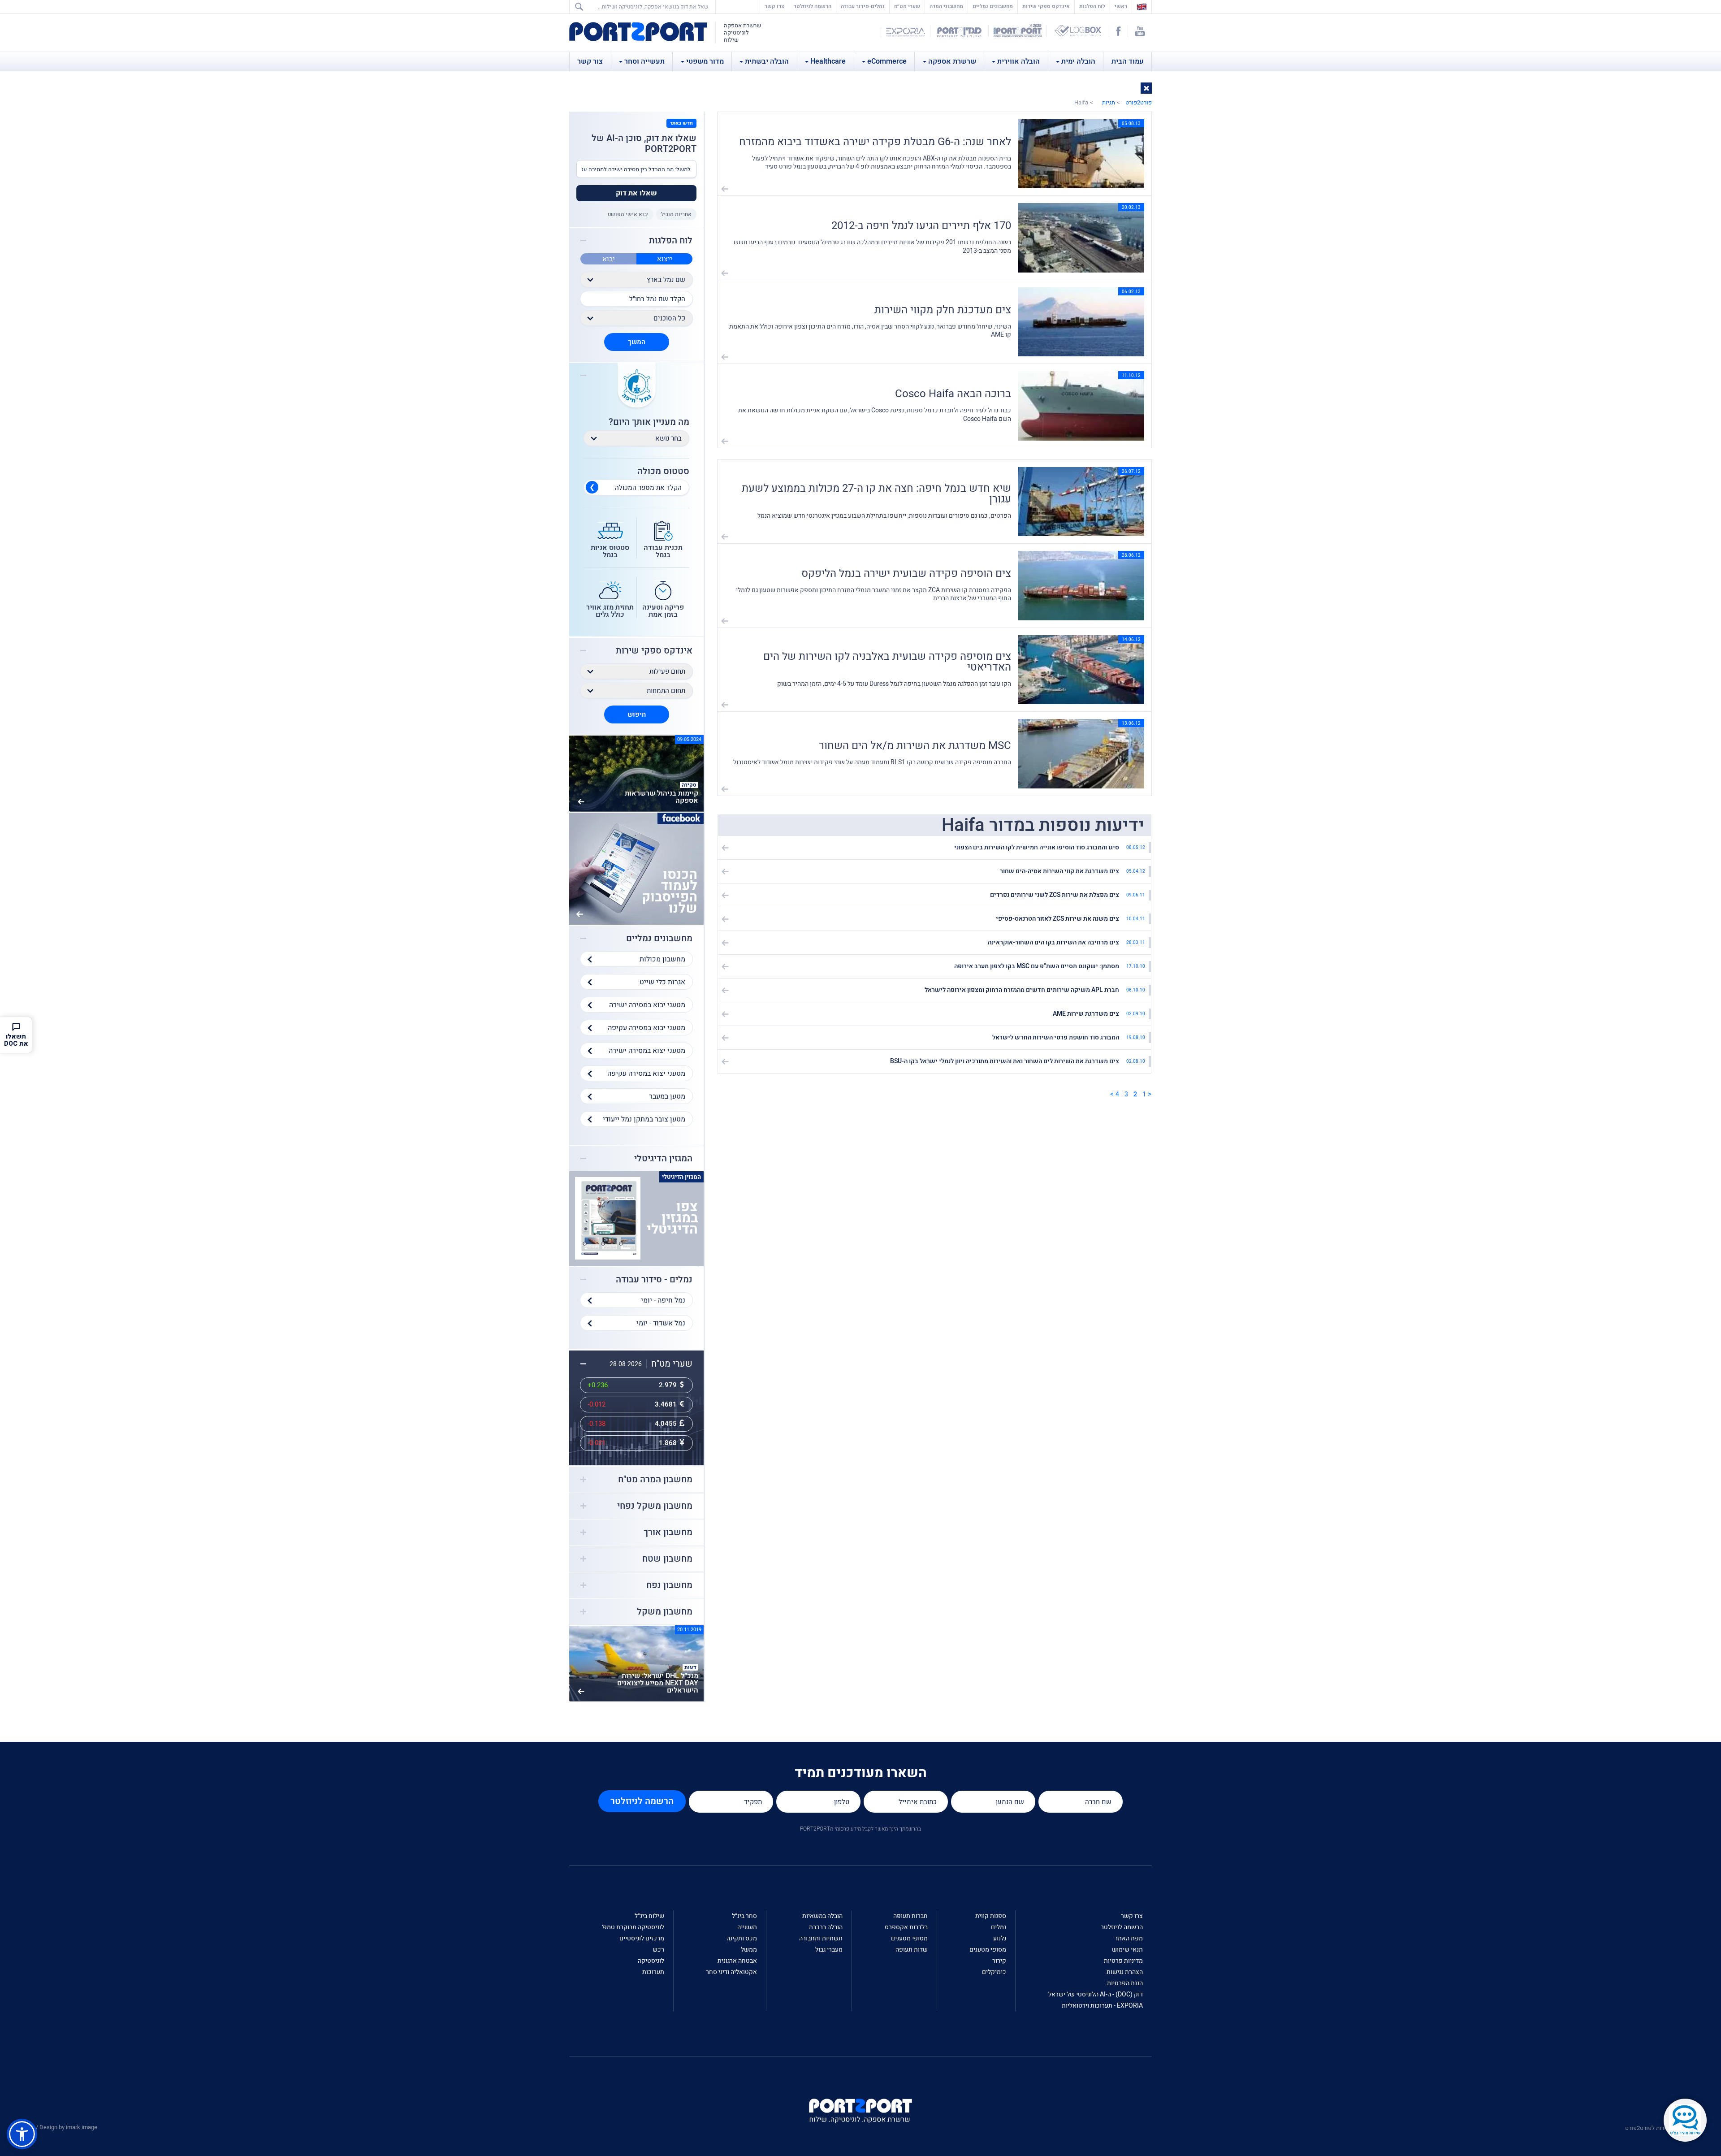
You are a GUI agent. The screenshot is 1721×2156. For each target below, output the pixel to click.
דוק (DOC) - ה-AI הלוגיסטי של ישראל (1096, 1994)
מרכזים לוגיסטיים (642, 1938)
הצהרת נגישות (1125, 1972)
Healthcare (828, 61)
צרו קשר (774, 6)
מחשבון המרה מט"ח (655, 1480)
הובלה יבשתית (767, 61)
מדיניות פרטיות (1123, 1961)
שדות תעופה (912, 1950)
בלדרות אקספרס (906, 1927)
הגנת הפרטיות (1125, 1983)
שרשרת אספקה (952, 61)
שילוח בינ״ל (649, 1916)
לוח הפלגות (1092, 6)
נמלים (999, 1927)
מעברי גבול (829, 1950)
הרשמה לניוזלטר (813, 6)
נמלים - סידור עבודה (654, 1280)
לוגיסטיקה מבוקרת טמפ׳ (633, 1927)
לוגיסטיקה (651, 1961)
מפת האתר (1129, 1938)
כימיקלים (994, 1972)
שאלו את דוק (636, 193)
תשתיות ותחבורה (821, 1938)
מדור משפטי (705, 61)
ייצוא (665, 259)
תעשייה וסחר (644, 61)
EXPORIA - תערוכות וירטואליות (1102, 2006)
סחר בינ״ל (744, 1916)
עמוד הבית (1128, 61)
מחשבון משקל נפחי (655, 1506)
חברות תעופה (910, 1916)
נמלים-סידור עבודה (863, 6)
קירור (999, 1961)
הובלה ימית (1078, 61)
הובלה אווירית (1018, 61)
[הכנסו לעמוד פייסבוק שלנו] (636, 868)
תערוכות (653, 1972)
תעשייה (747, 1927)
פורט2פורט (1139, 102)
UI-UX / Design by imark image (59, 2127)
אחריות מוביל (676, 214)
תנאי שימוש (1127, 1950)
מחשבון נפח (669, 1585)
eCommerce (887, 61)
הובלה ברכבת (826, 1927)
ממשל (749, 1950)
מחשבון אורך (668, 1533)
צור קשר (590, 61)
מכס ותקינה (742, 1938)
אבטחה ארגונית (737, 1961)
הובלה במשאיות (822, 1916)
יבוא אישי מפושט (628, 214)
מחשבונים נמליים (993, 6)
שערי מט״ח (907, 6)
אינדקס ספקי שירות (1046, 6)
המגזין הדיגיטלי (663, 1159)
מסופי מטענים (988, 1950)
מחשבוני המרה (946, 6)
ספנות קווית (991, 1916)
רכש (658, 1950)
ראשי (1119, 6)
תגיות (1109, 102)
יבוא (609, 259)
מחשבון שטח (667, 1559)
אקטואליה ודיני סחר (731, 1972)
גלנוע (1000, 1938)
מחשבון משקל (665, 1612)
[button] (1146, 88)
